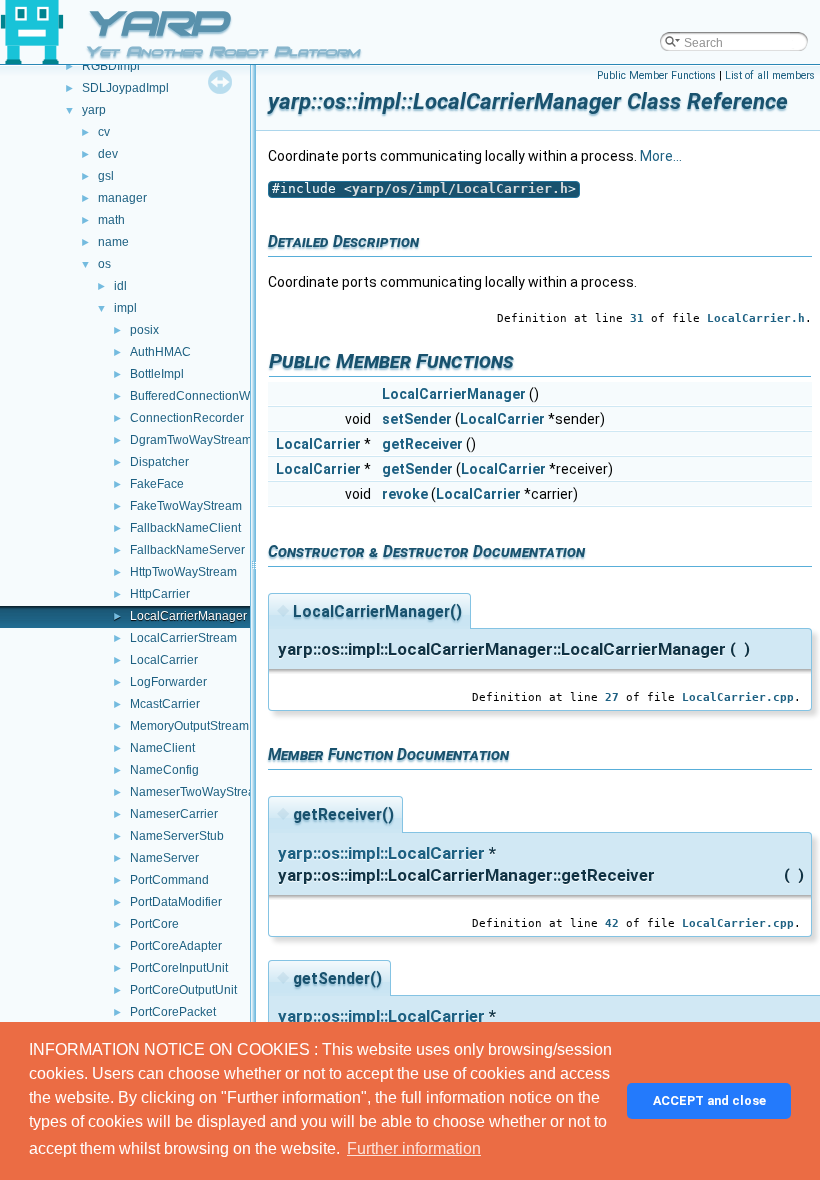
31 (637, 318)
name (113, 242)
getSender (417, 469)
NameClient (162, 748)
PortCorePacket (173, 1012)
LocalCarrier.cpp (738, 697)
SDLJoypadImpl (125, 88)
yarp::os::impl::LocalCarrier (381, 853)
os (104, 264)
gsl (106, 176)
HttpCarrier (160, 594)
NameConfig (164, 770)
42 (612, 923)
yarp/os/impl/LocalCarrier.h (460, 188)
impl (125, 308)
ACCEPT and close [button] (709, 1100)
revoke (405, 494)
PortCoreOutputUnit (183, 990)
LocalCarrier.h (756, 318)
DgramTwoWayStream (191, 440)
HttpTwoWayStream (183, 572)
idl (120, 286)
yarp (94, 110)
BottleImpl (157, 374)
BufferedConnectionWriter (200, 396)
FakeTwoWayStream (186, 506)
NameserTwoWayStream (197, 792)
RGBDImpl (111, 66)
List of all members (770, 75)
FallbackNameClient (185, 528)
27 (612, 697)
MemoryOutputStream (189, 726)
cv (104, 132)
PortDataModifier (176, 902)
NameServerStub (177, 836)
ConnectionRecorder (187, 418)
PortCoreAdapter (176, 946)
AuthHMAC (160, 352)
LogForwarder (168, 682)
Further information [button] (414, 1148)
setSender (417, 419)
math (111, 220)
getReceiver (422, 444)
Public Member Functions (656, 75)
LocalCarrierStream (183, 638)
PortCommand (169, 880)
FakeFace (157, 484)
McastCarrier (165, 704)
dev (108, 154)
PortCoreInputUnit (179, 968)
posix (144, 330)
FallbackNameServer (187, 550)
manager (122, 198)
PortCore (154, 924)
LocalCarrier (164, 660)
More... (661, 156)
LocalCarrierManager (188, 616)
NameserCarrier (174, 814)
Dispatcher (159, 462)
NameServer (164, 858)
